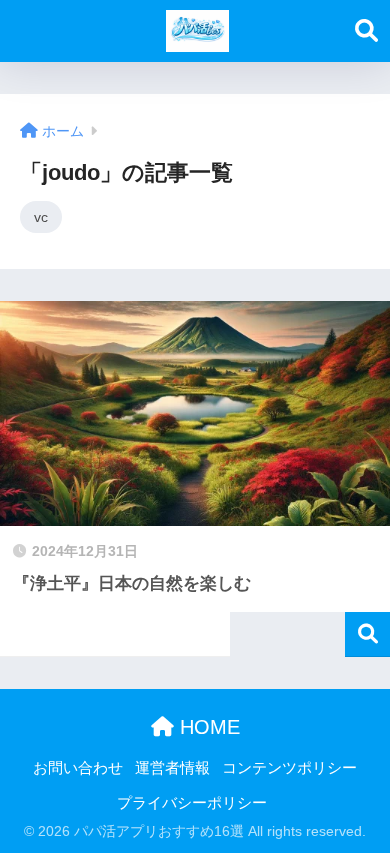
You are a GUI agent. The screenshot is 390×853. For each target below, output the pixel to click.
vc (41, 217)
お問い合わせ (78, 768)
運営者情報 (172, 768)
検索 (367, 634)
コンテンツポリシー (289, 768)
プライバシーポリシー (192, 803)
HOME (207, 727)
